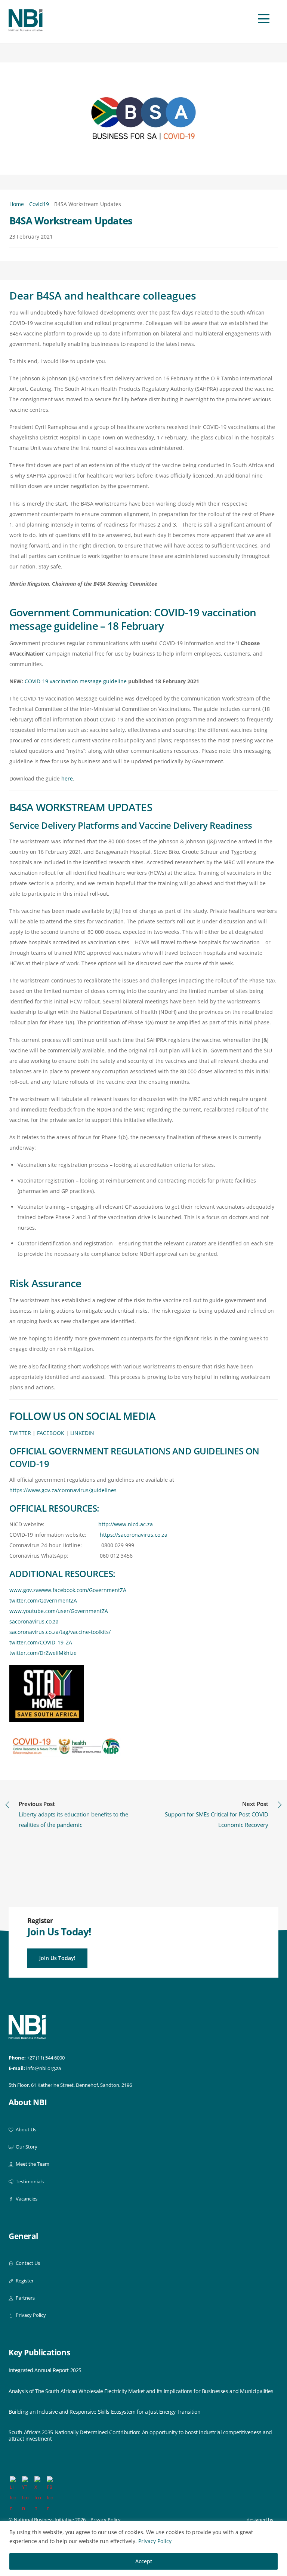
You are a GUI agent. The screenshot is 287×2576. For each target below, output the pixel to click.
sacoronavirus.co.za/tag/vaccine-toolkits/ (60, 1632)
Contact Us (27, 2263)
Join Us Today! (57, 1958)
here (67, 778)
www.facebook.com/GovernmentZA (83, 1590)
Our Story (26, 2147)
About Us (25, 2130)
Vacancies (26, 2199)
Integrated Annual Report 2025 (45, 2370)
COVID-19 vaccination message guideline (76, 681)
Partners (25, 2298)
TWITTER (20, 1433)
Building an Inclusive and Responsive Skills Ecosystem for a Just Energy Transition (105, 2412)
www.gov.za (24, 1590)
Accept (144, 2561)
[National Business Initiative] (26, 28)
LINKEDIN (82, 1433)
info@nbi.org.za (44, 2068)
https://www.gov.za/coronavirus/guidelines (63, 1490)
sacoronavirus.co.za (34, 1621)
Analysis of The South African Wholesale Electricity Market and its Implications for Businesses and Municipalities (141, 2391)
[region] (143, 2549)
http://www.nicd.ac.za (126, 1524)
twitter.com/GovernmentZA (43, 1600)
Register (24, 2281)
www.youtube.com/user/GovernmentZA (59, 1611)
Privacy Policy (155, 2541)
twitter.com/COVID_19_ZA (41, 1642)
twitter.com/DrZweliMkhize (43, 1653)
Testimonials (29, 2182)
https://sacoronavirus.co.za (134, 1535)
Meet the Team (32, 2164)
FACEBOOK (51, 1433)
